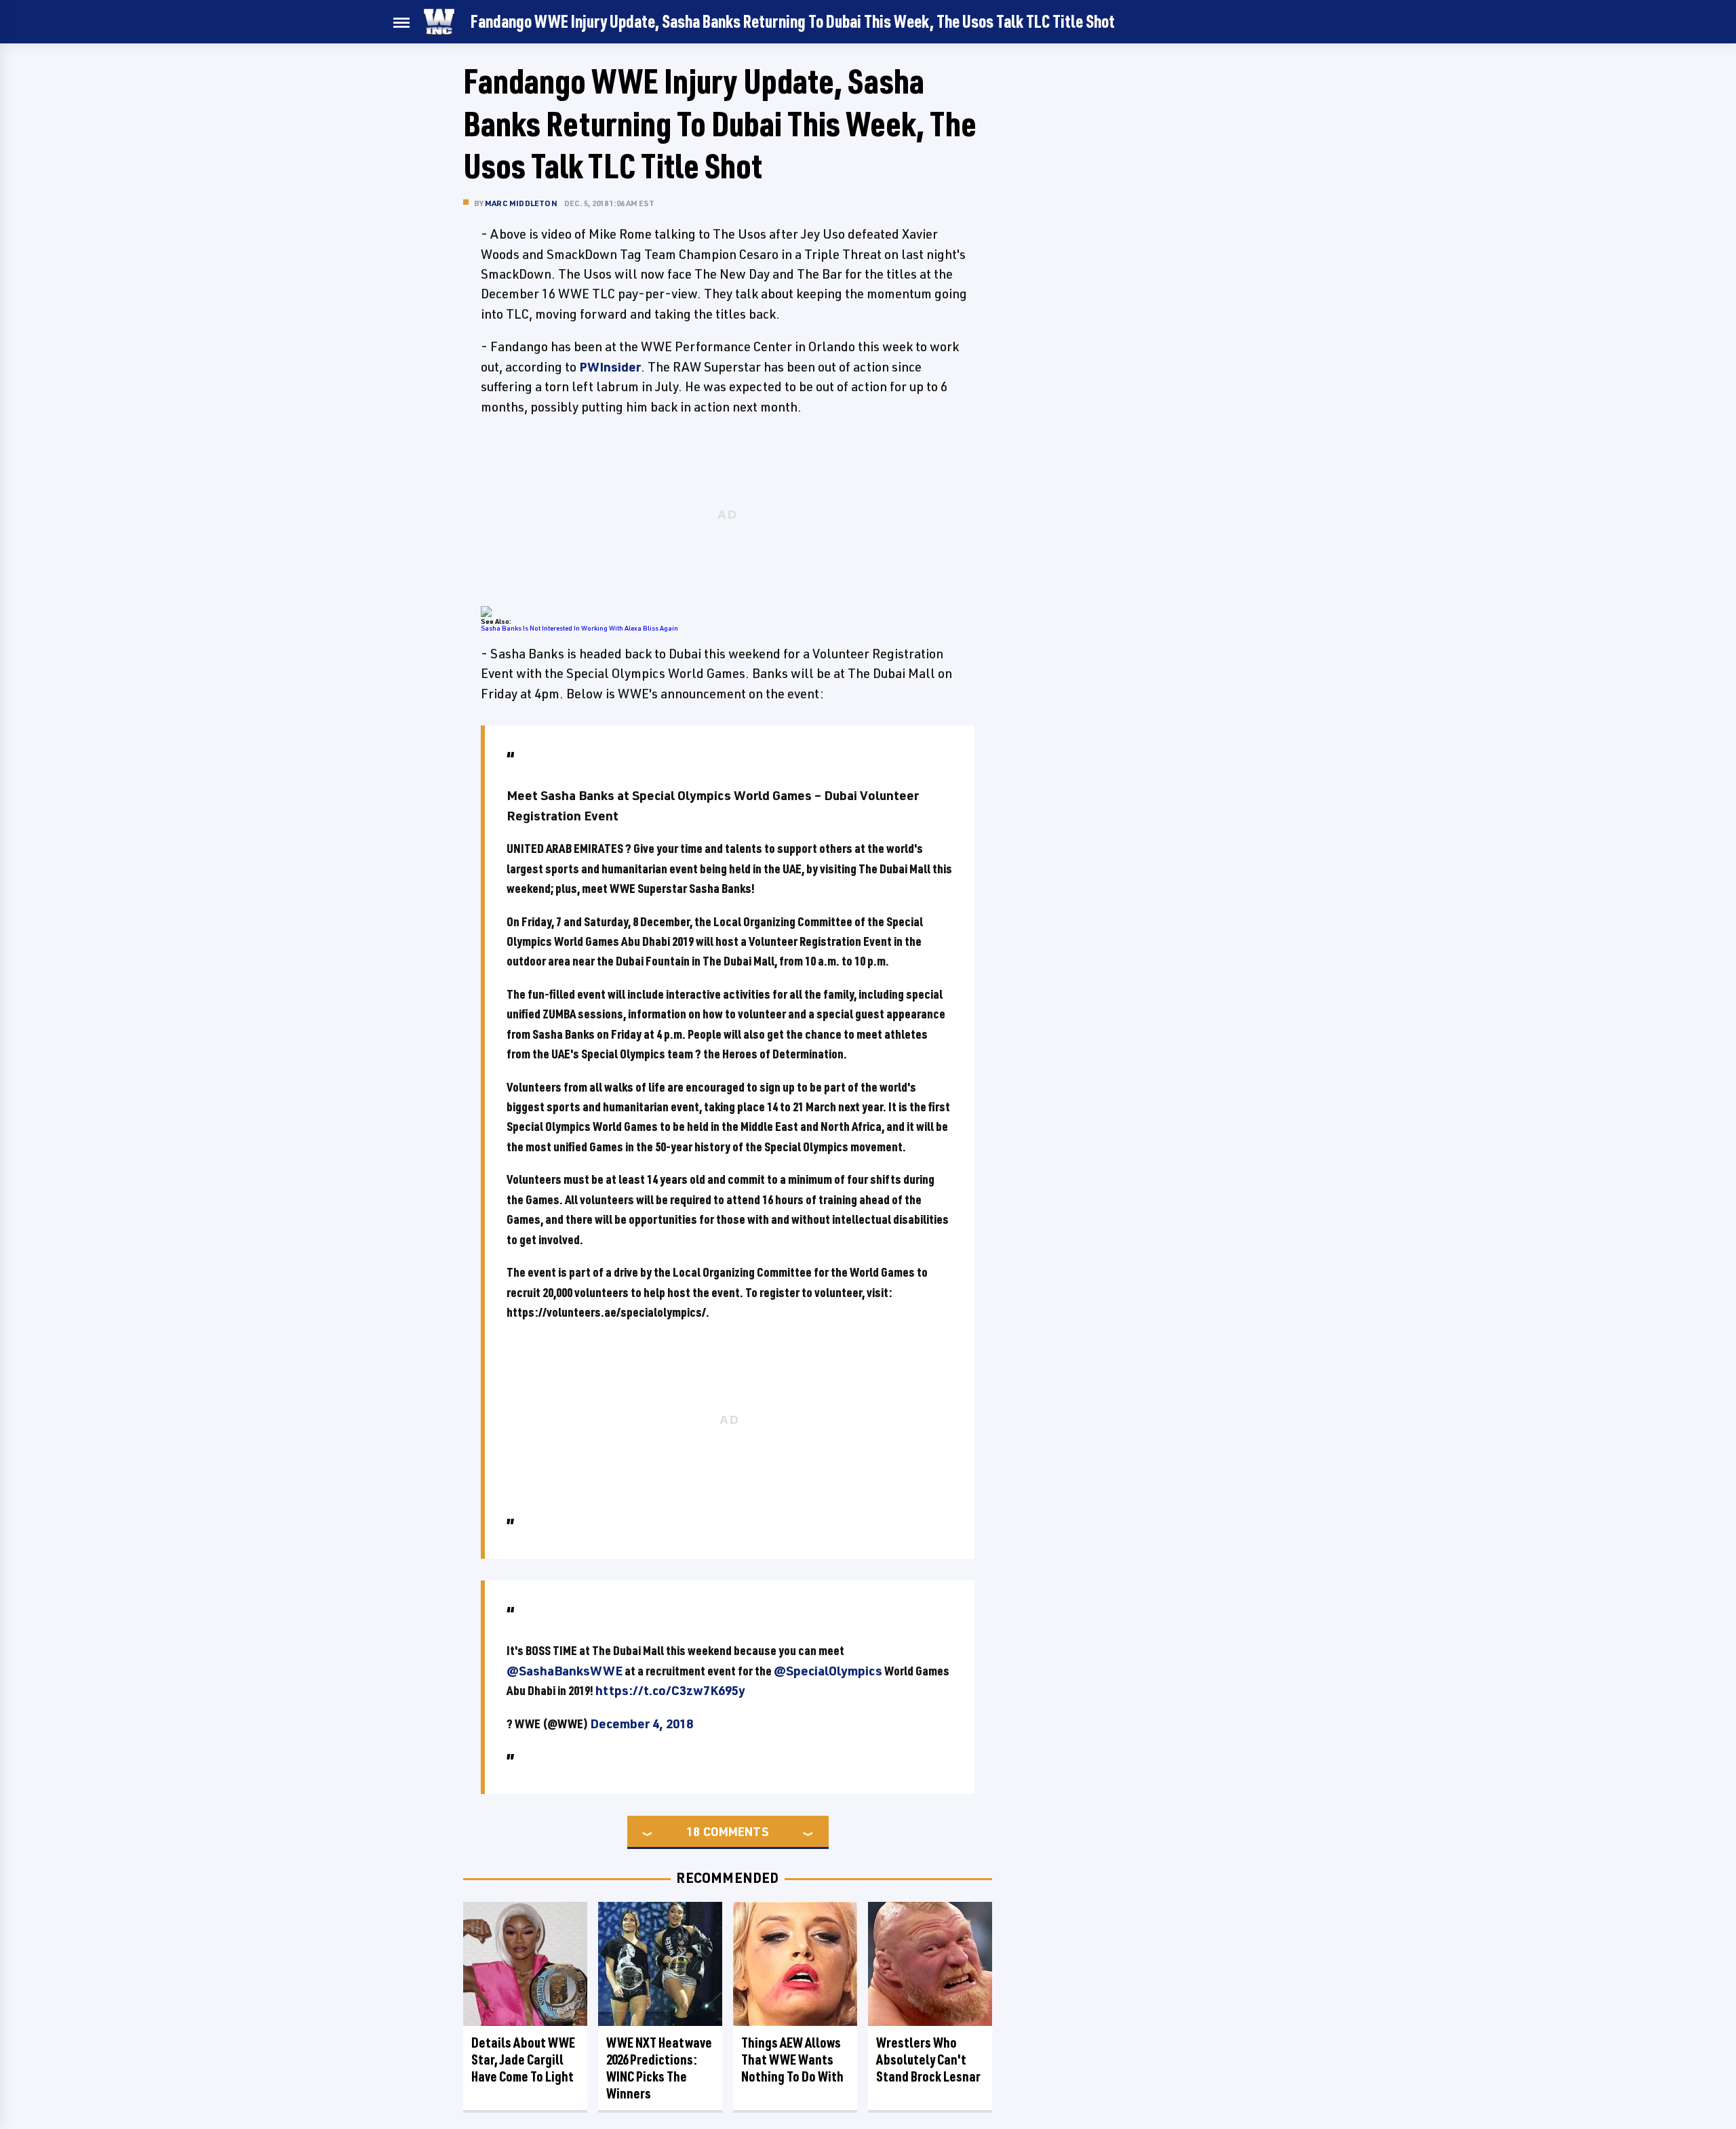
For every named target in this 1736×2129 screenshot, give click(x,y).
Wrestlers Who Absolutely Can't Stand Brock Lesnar (928, 2060)
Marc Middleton (521, 203)
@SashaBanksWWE (565, 1671)
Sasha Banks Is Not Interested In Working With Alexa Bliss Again (579, 628)
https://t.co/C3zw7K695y (670, 1690)
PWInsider (610, 367)
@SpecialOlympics (828, 1671)
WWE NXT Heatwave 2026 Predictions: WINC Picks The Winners (659, 2068)
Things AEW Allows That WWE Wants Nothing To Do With (792, 2060)
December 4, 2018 (642, 1724)
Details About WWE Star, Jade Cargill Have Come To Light (523, 2060)
